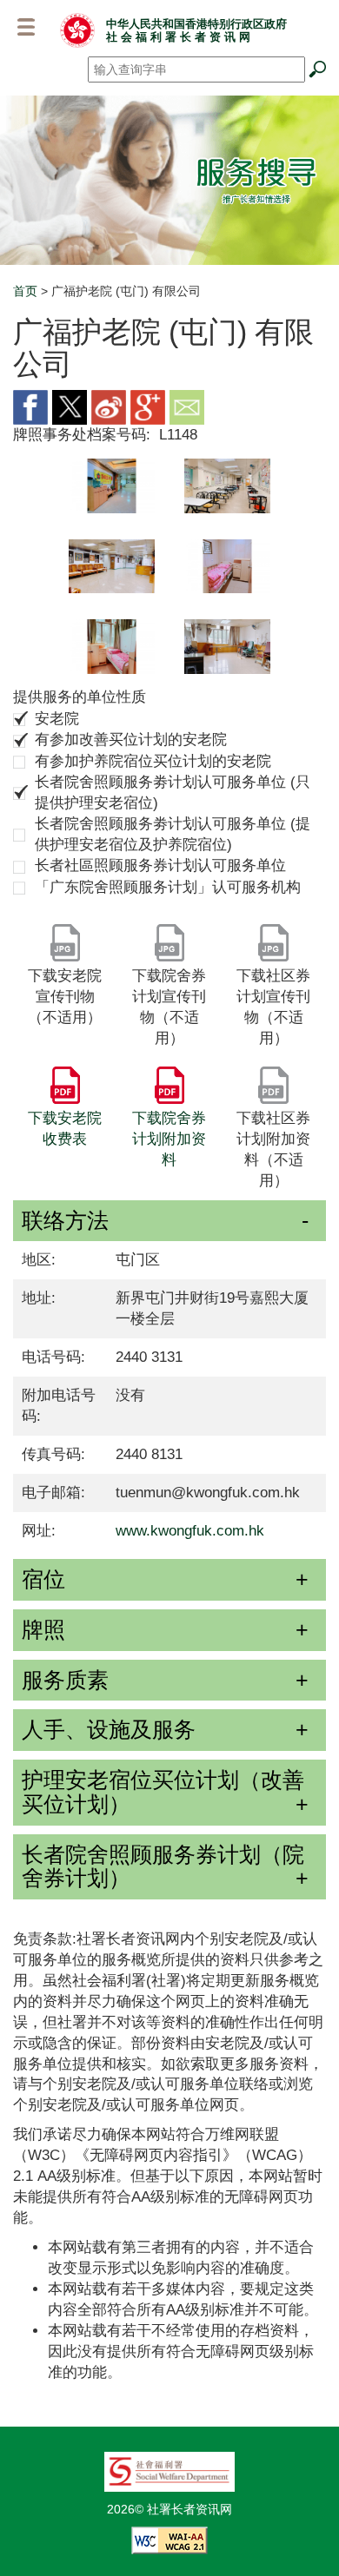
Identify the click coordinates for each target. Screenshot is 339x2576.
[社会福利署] (169, 2471)
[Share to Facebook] (30, 406)
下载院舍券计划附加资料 (169, 1139)
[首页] (77, 30)
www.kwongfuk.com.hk (190, 1531)
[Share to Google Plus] (148, 406)
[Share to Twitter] (70, 406)
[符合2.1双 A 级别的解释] (169, 2540)
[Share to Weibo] (109, 406)
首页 (25, 291)
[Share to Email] (187, 406)
